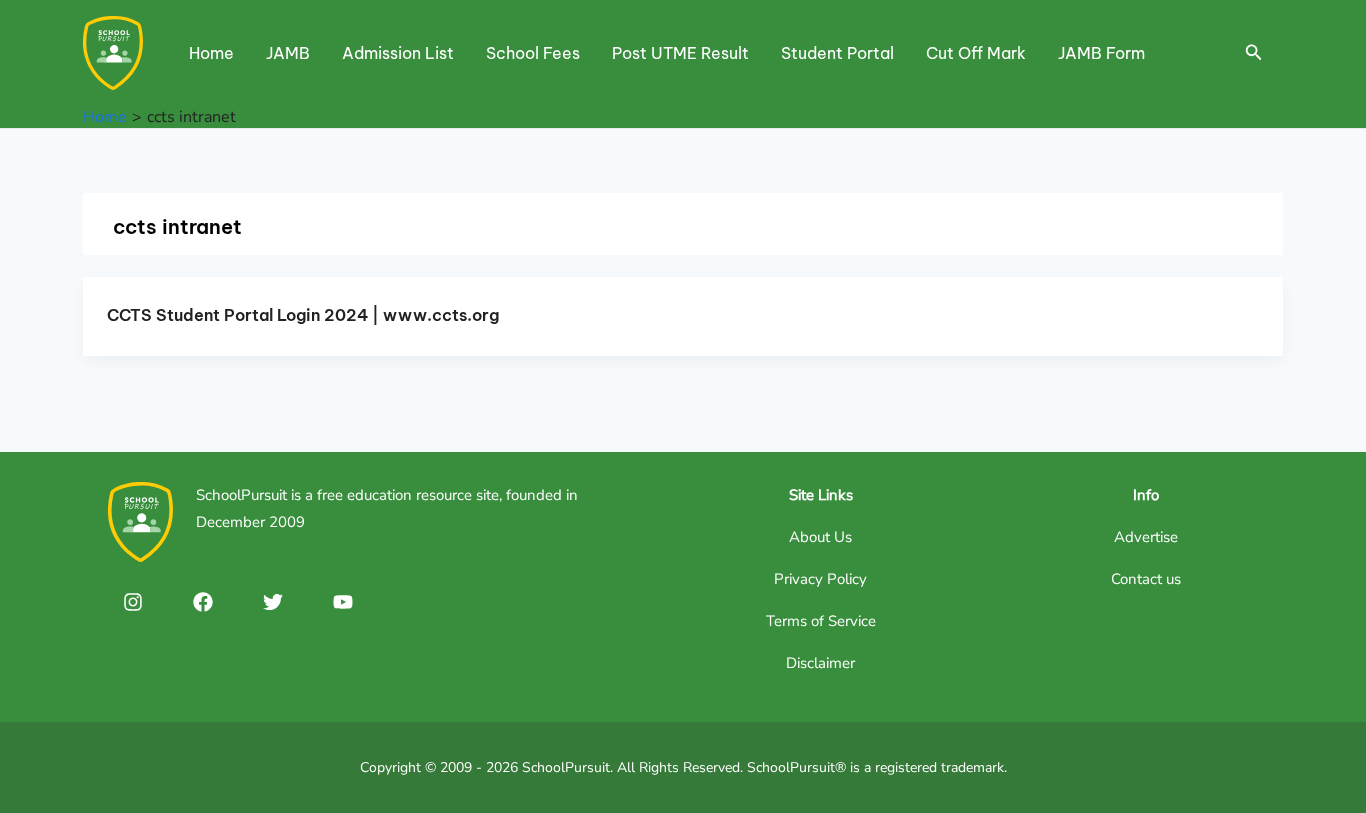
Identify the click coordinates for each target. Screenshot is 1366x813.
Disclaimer (820, 663)
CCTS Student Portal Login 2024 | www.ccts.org (303, 315)
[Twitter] (273, 602)
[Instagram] (133, 602)
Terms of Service (821, 621)
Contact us (1146, 579)
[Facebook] (203, 602)
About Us (820, 537)
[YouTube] (343, 602)
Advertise (1146, 537)
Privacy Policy (820, 579)
